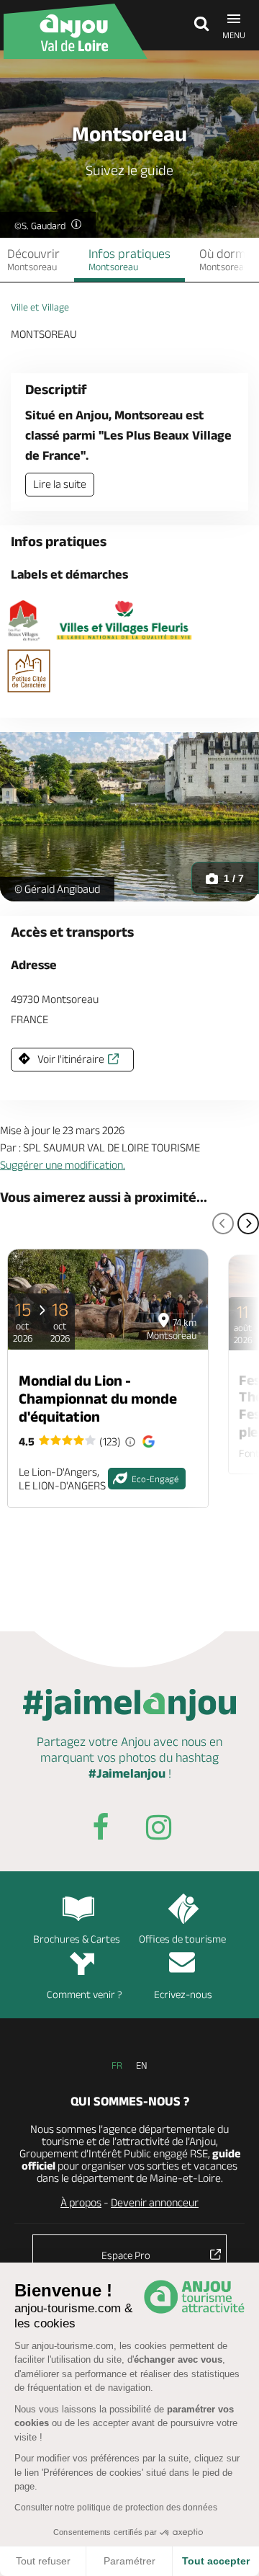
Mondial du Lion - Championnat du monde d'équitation (98, 1398)
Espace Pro (126, 2255)
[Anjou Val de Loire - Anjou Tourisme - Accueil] (76, 31)
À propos (81, 2202)
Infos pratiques (129, 259)
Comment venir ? (85, 1994)
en (142, 2065)
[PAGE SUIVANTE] (248, 1224)
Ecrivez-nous (183, 1994)
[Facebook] (101, 1830)
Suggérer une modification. (63, 1165)
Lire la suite (60, 484)
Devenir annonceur (155, 2202)
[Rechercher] (198, 25)
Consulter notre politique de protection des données (116, 2508)
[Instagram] (158, 1830)
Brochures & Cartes (77, 1939)
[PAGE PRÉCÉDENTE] (223, 1224)
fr (117, 2065)
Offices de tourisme (182, 1939)
